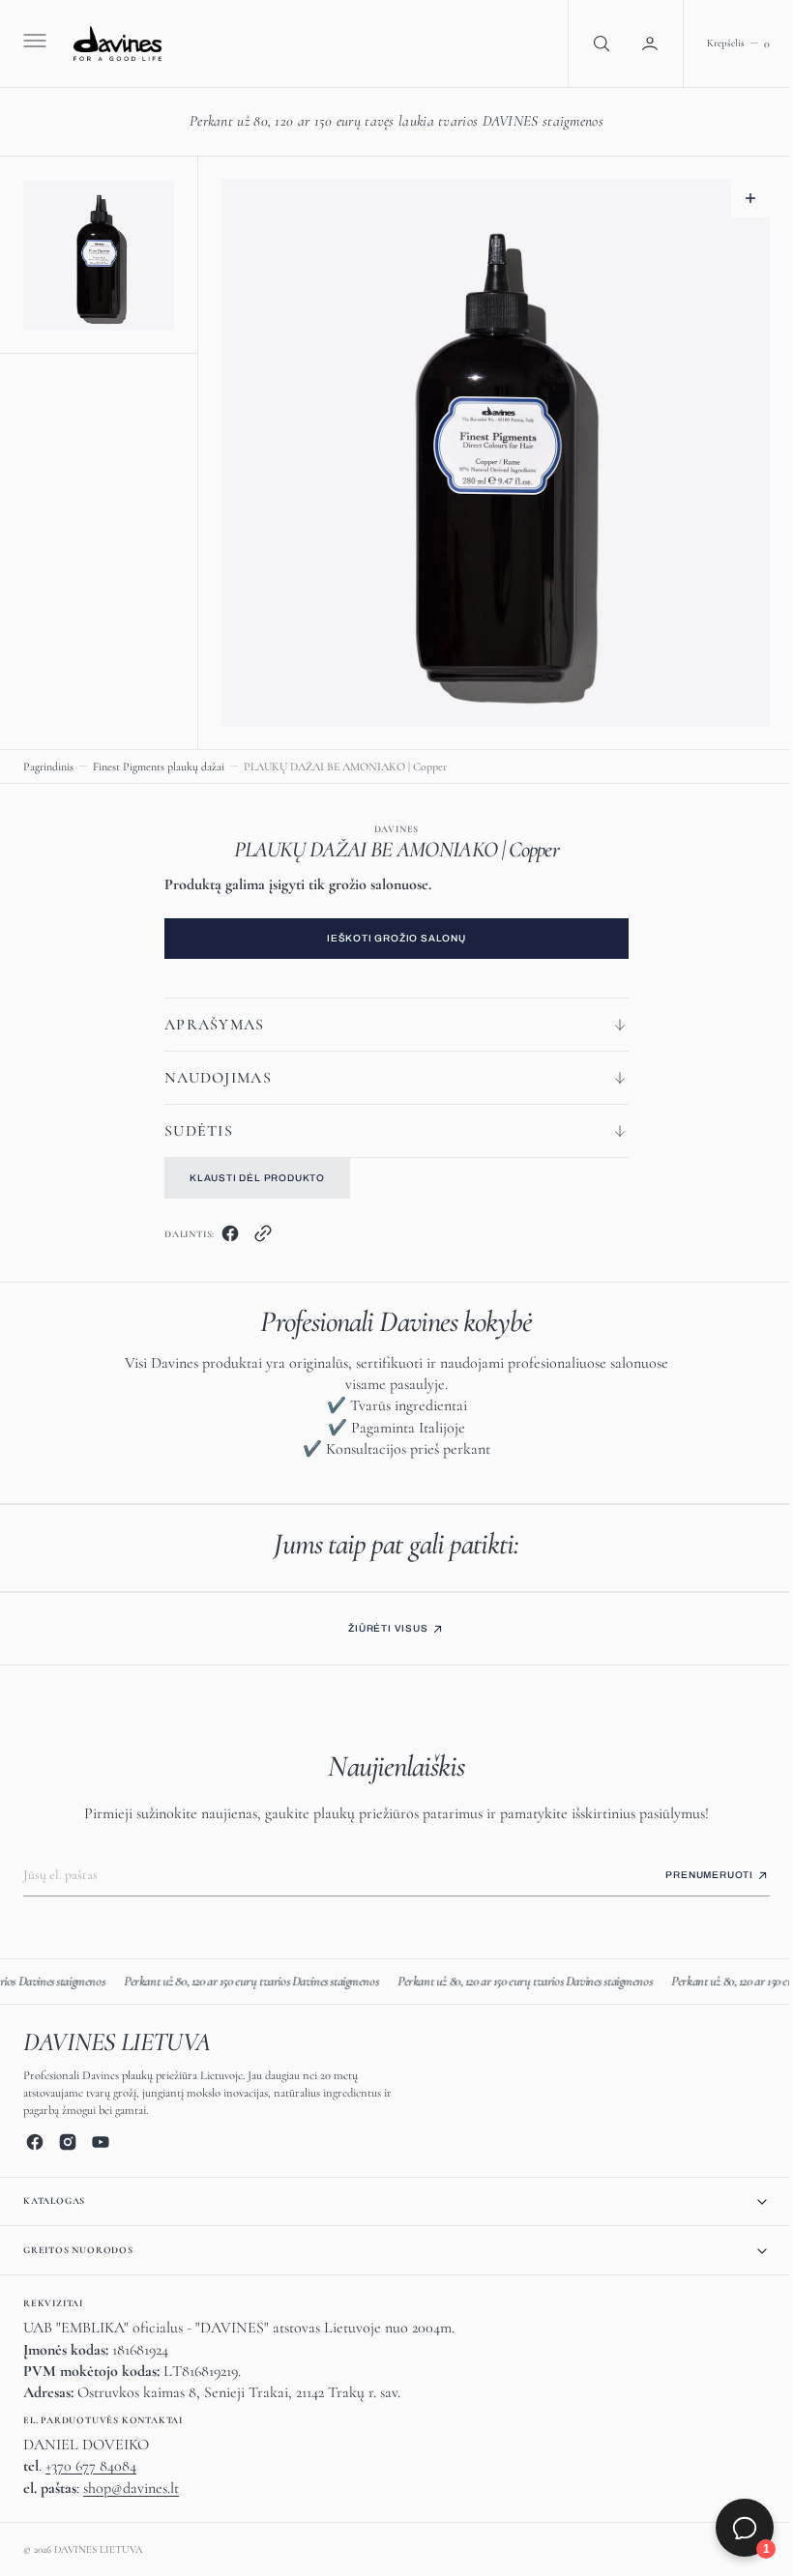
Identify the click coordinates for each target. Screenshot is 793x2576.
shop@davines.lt (131, 2488)
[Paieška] (585, 43)
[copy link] (256, 1238)
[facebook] (223, 1238)
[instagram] (68, 2142)
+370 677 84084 (91, 2466)
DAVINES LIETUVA (99, 2549)
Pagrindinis (48, 767)
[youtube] (101, 2142)
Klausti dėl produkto (250, 1178)
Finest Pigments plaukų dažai (159, 767)
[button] (33, 43)
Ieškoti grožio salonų (390, 938)
